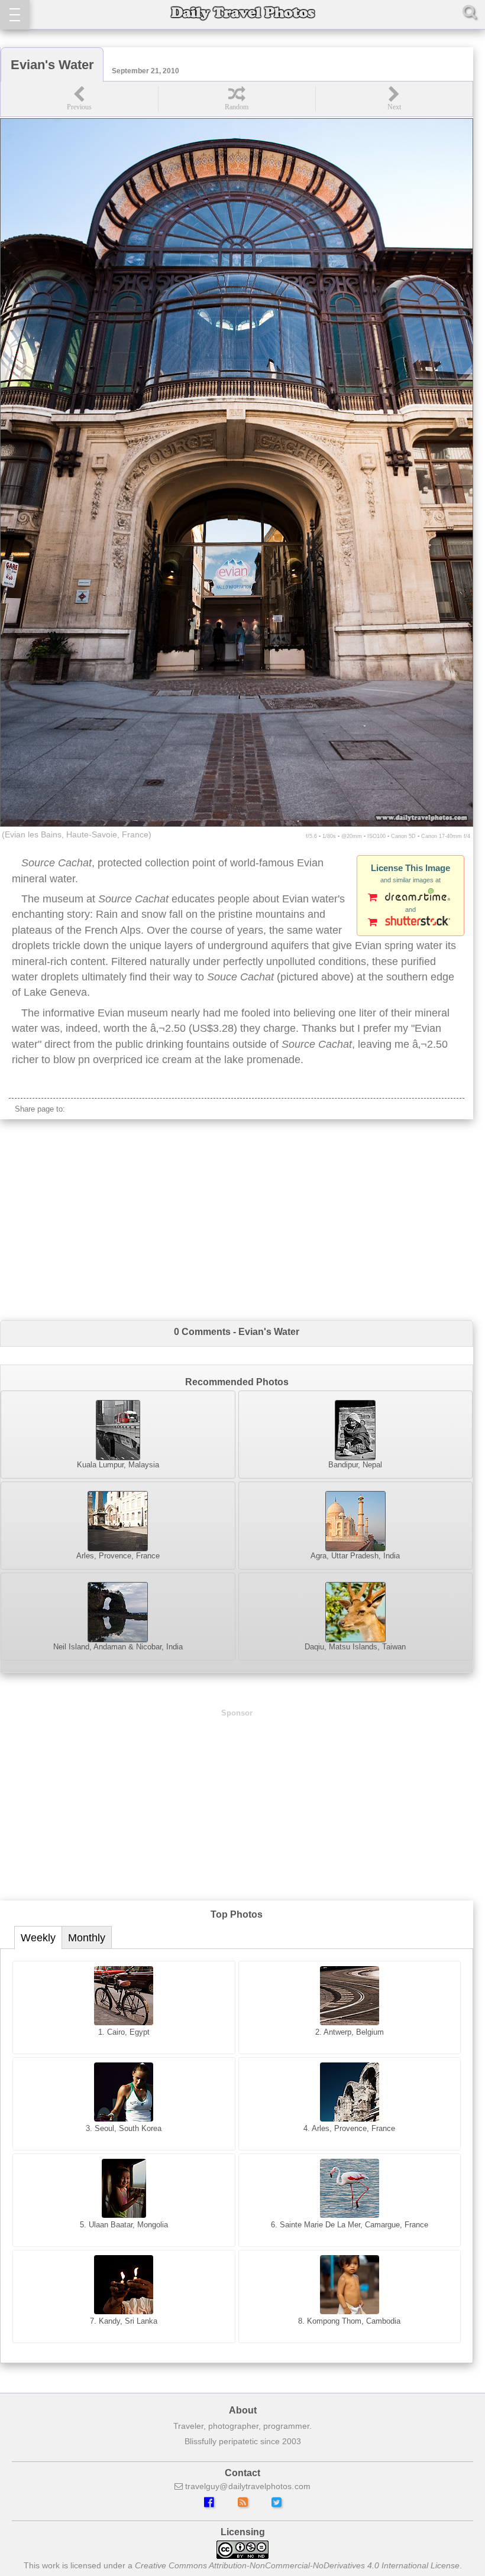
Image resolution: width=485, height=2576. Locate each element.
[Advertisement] (237, 1220)
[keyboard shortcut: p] (79, 99)
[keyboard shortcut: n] (394, 99)
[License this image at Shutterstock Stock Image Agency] (410, 923)
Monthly (87, 1938)
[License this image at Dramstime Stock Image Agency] (410, 898)
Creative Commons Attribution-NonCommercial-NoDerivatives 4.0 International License (297, 2565)
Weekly (38, 1938)
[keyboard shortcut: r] (237, 99)
